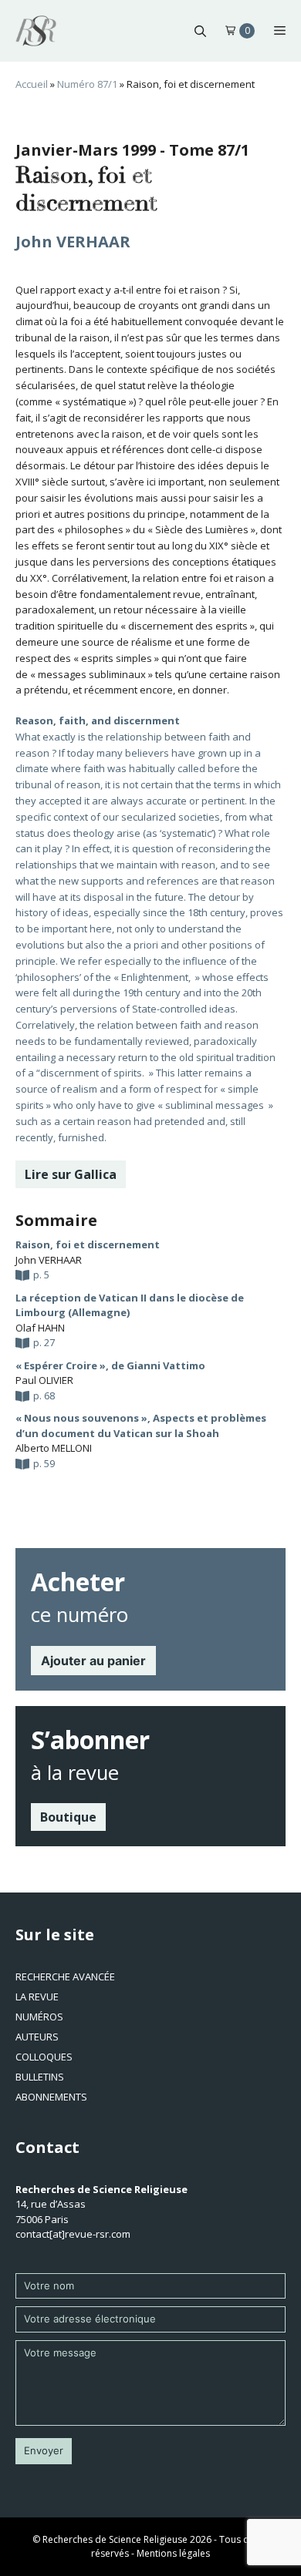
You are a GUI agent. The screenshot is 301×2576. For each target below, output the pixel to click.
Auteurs (37, 2037)
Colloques (44, 2057)
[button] (200, 31)
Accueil (32, 84)
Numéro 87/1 (87, 84)
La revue (37, 1997)
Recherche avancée (65, 1977)
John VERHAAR (73, 242)
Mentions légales (173, 2553)
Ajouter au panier (93, 1661)
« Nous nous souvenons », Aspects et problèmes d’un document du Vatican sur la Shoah (141, 1426)
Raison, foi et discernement (88, 1244)
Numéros (39, 2017)
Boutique (68, 1817)
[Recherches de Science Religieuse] (36, 31)
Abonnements (51, 2097)
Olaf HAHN (40, 1328)
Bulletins (40, 2077)
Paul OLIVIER (44, 1380)
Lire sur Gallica (71, 1174)
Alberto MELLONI (54, 1448)
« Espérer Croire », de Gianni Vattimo (110, 1365)
